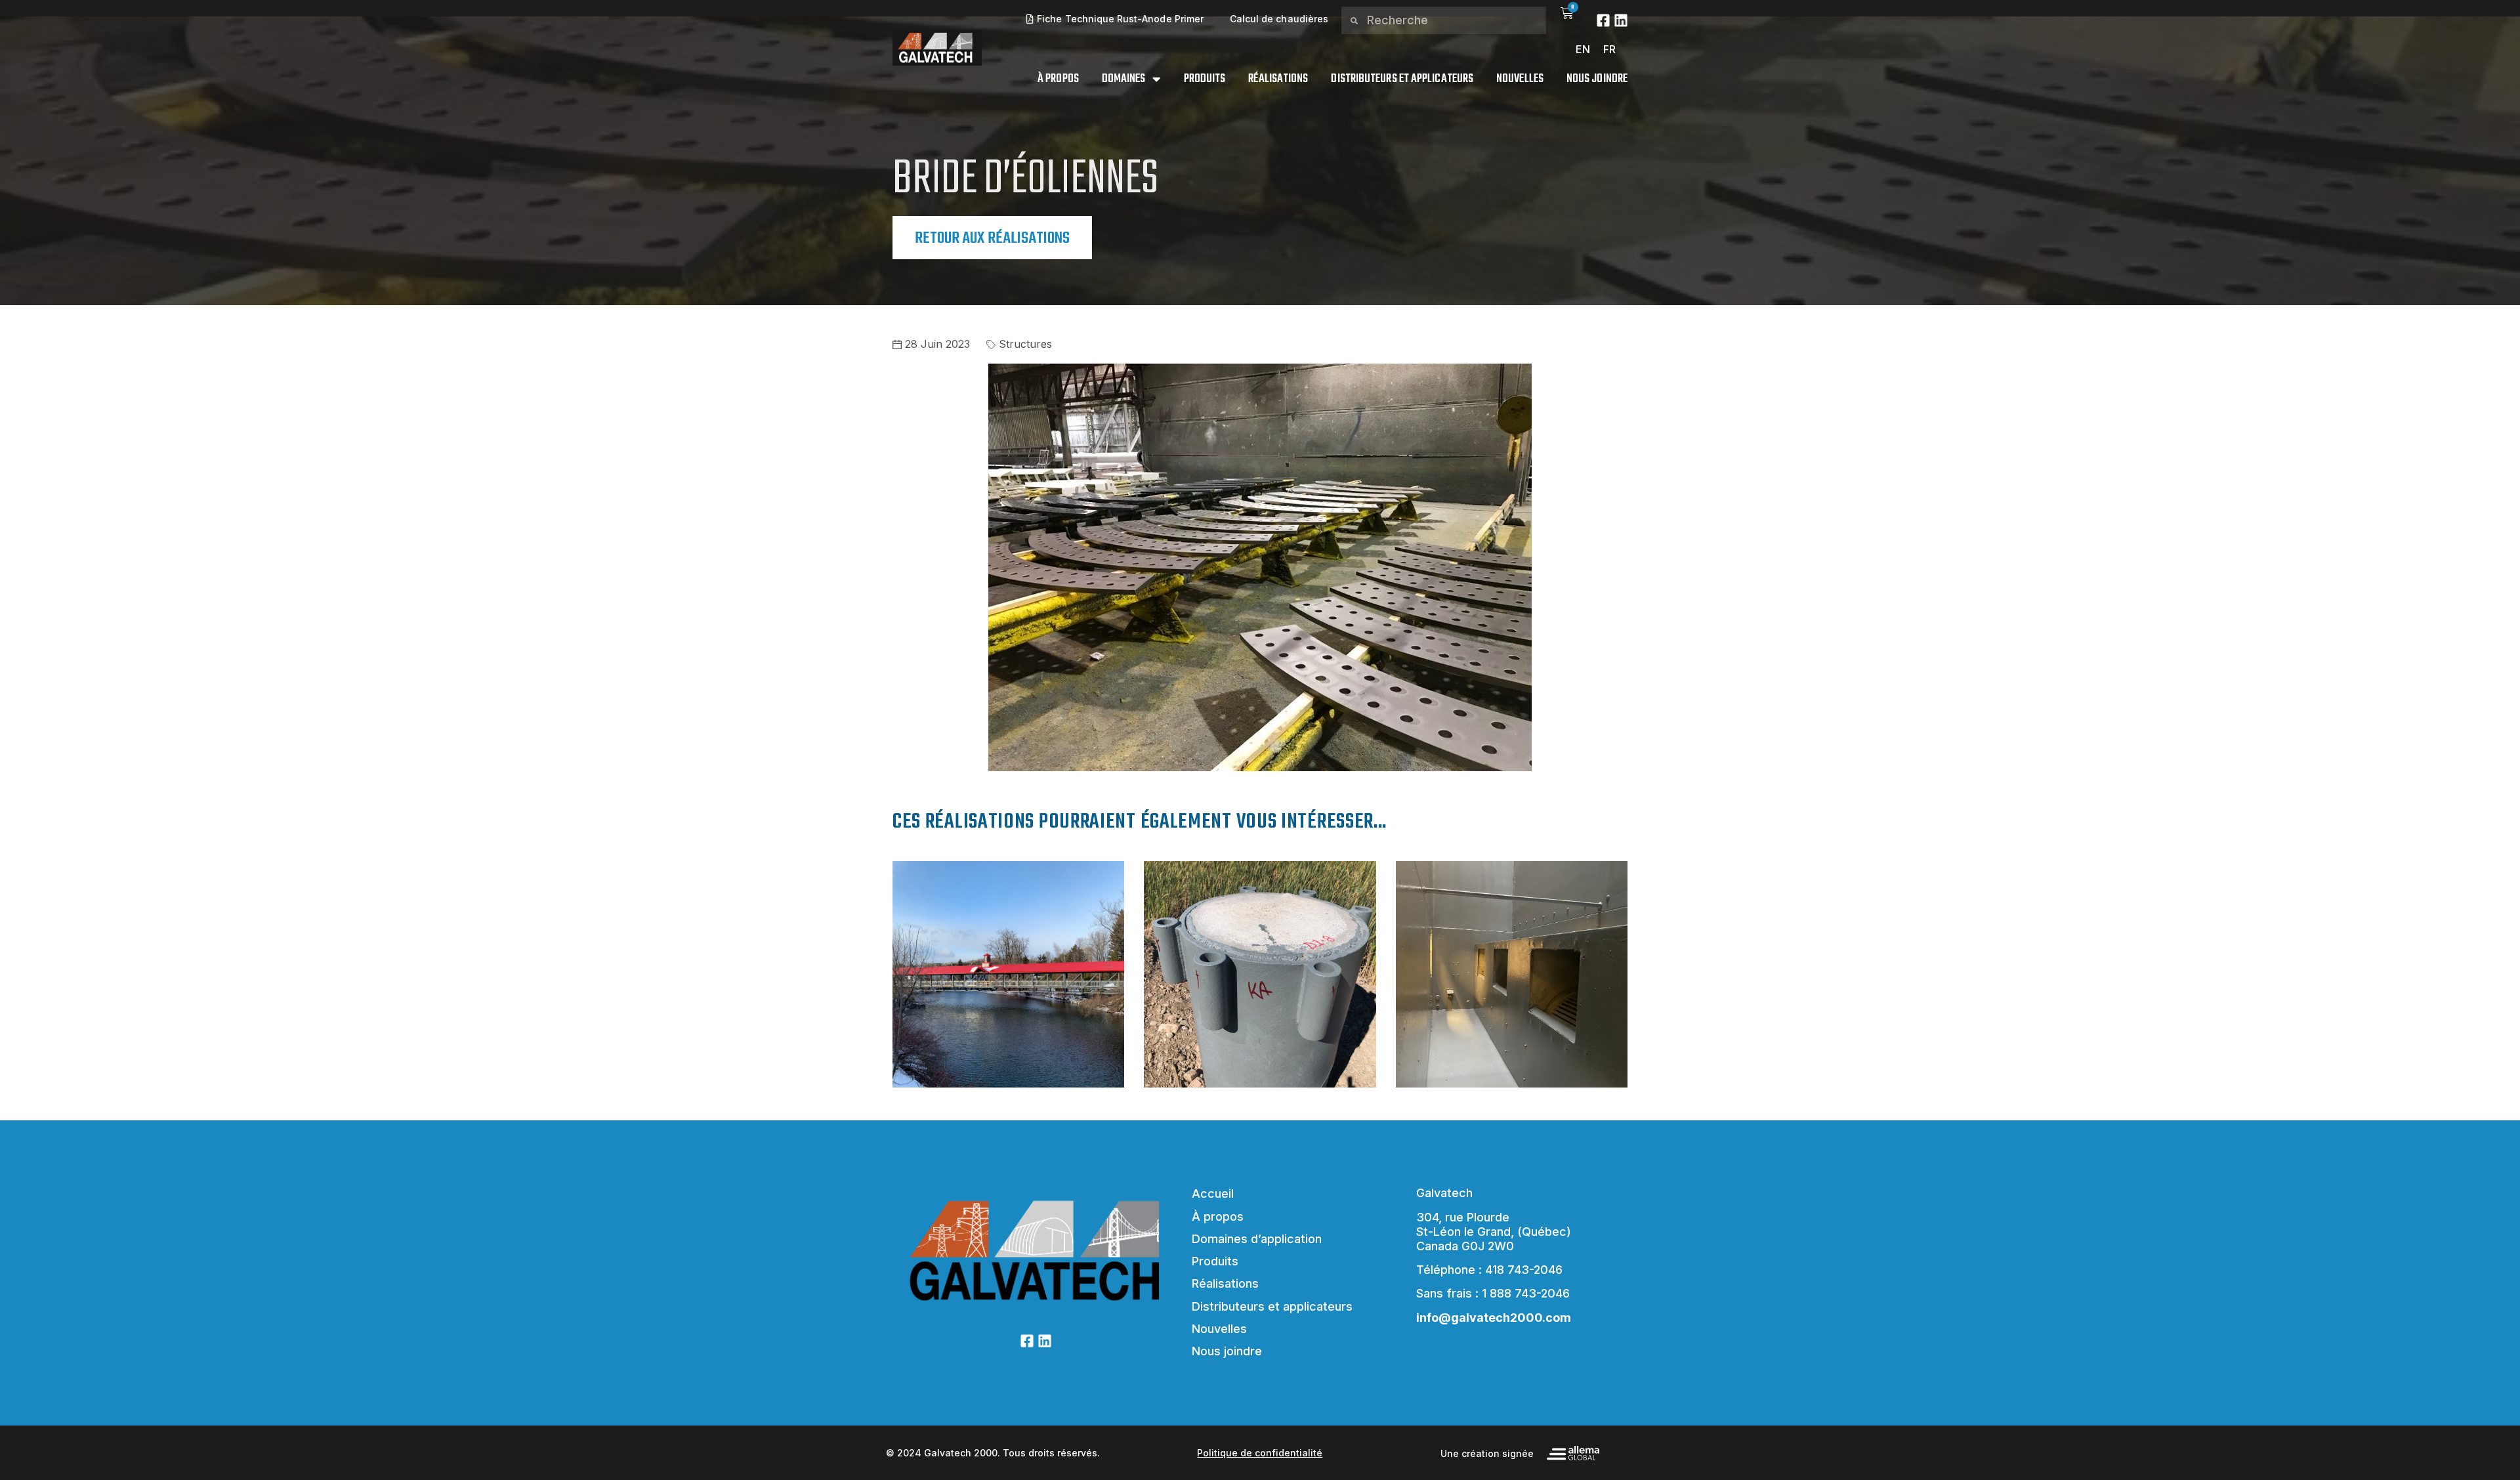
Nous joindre (1597, 79)
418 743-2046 (1524, 1270)
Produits (1205, 79)
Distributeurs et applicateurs (1402, 79)
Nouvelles (1520, 79)
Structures (1025, 344)
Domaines (1124, 79)
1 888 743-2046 (1526, 1293)
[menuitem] (1583, 49)
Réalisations (1278, 79)
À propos (1058, 79)
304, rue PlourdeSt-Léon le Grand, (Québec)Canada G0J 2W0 (1494, 1232)
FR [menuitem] (1609, 49)
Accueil (1213, 1194)
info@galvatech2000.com (1494, 1318)
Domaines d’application (1257, 1239)
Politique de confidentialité (1260, 1453)
